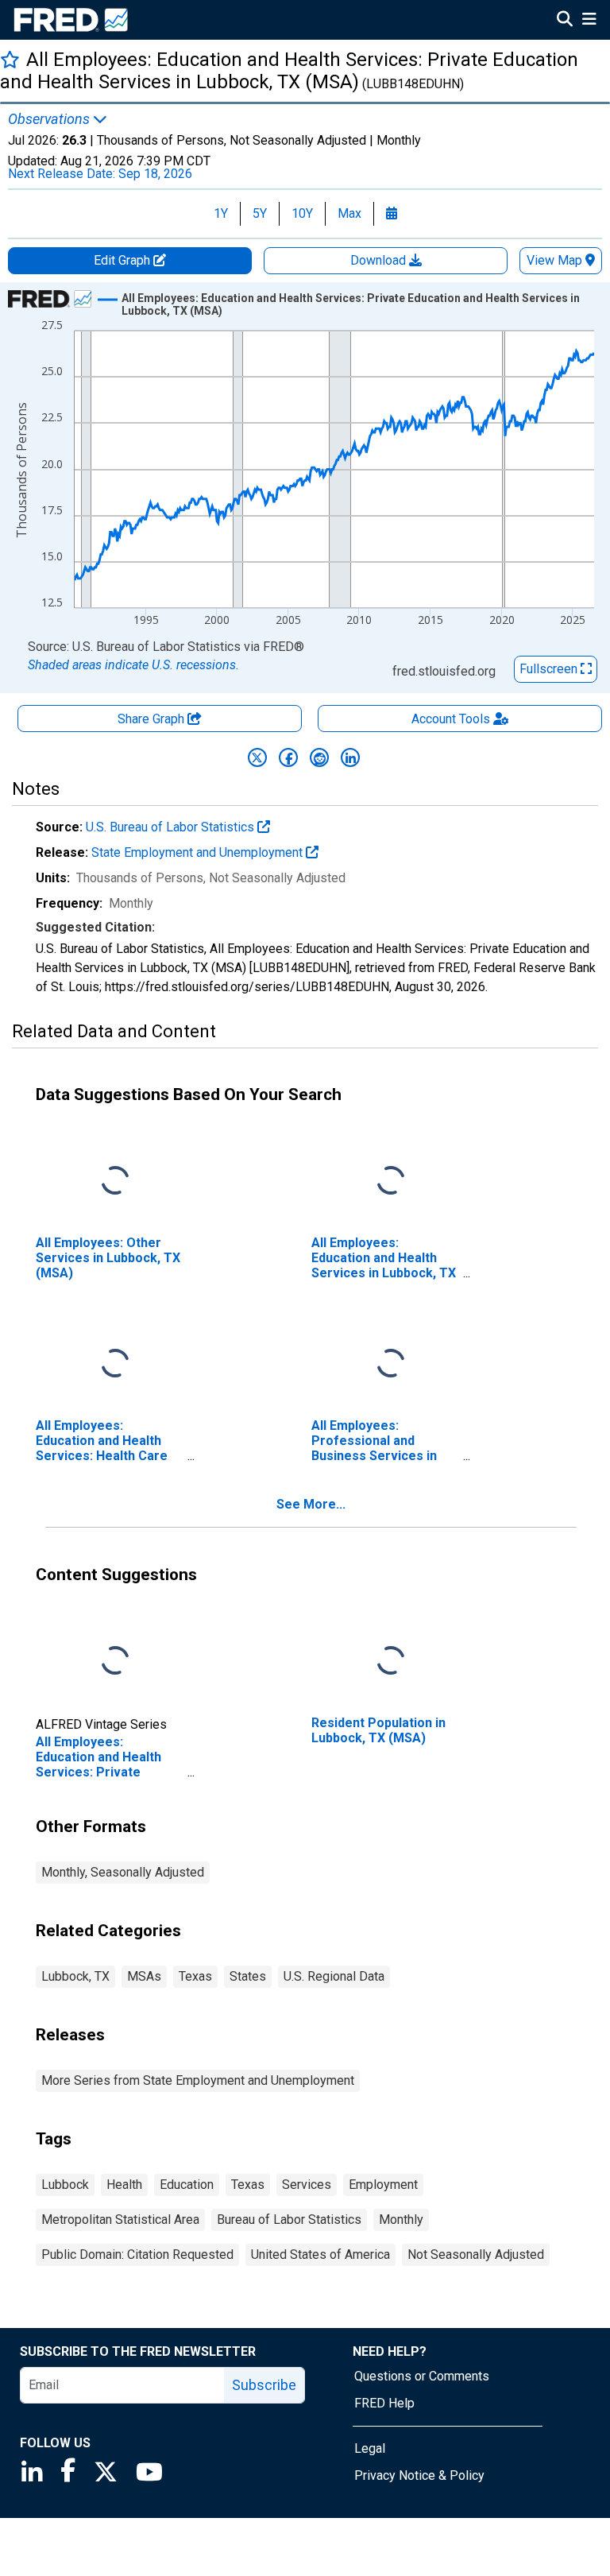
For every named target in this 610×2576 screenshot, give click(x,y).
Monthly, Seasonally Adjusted (123, 1872)
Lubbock (65, 2185)
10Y (302, 213)
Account (451, 719)
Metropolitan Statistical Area (120, 2220)
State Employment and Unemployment (199, 852)
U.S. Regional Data (334, 1976)
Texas (195, 1976)
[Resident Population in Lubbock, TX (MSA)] (391, 1662)
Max (349, 213)
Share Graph (152, 719)
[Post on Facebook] (288, 757)
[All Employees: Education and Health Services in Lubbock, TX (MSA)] (391, 1181)
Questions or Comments (422, 2376)
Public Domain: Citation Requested (137, 2254)
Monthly (401, 2220)
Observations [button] (50, 119)
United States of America (320, 2254)
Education (187, 2185)
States (248, 1976)
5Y (260, 213)
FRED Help (384, 2403)
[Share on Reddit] (319, 757)
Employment (383, 2185)
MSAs (144, 1976)
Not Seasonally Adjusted (476, 2254)
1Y (221, 213)
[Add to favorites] (10, 59)
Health (124, 2185)
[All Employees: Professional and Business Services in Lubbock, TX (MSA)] (391, 1364)
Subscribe (264, 2385)
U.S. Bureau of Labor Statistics (172, 827)
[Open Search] (565, 21)
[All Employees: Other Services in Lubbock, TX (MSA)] (115, 1181)
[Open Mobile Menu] (589, 21)
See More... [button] (311, 1504)
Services (307, 2185)
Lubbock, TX (75, 1976)
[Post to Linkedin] (350, 757)
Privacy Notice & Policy (419, 2475)
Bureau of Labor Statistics (289, 2220)
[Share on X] (257, 757)
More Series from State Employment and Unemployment (198, 2080)
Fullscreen (550, 669)
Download (380, 260)
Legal (370, 2448)
